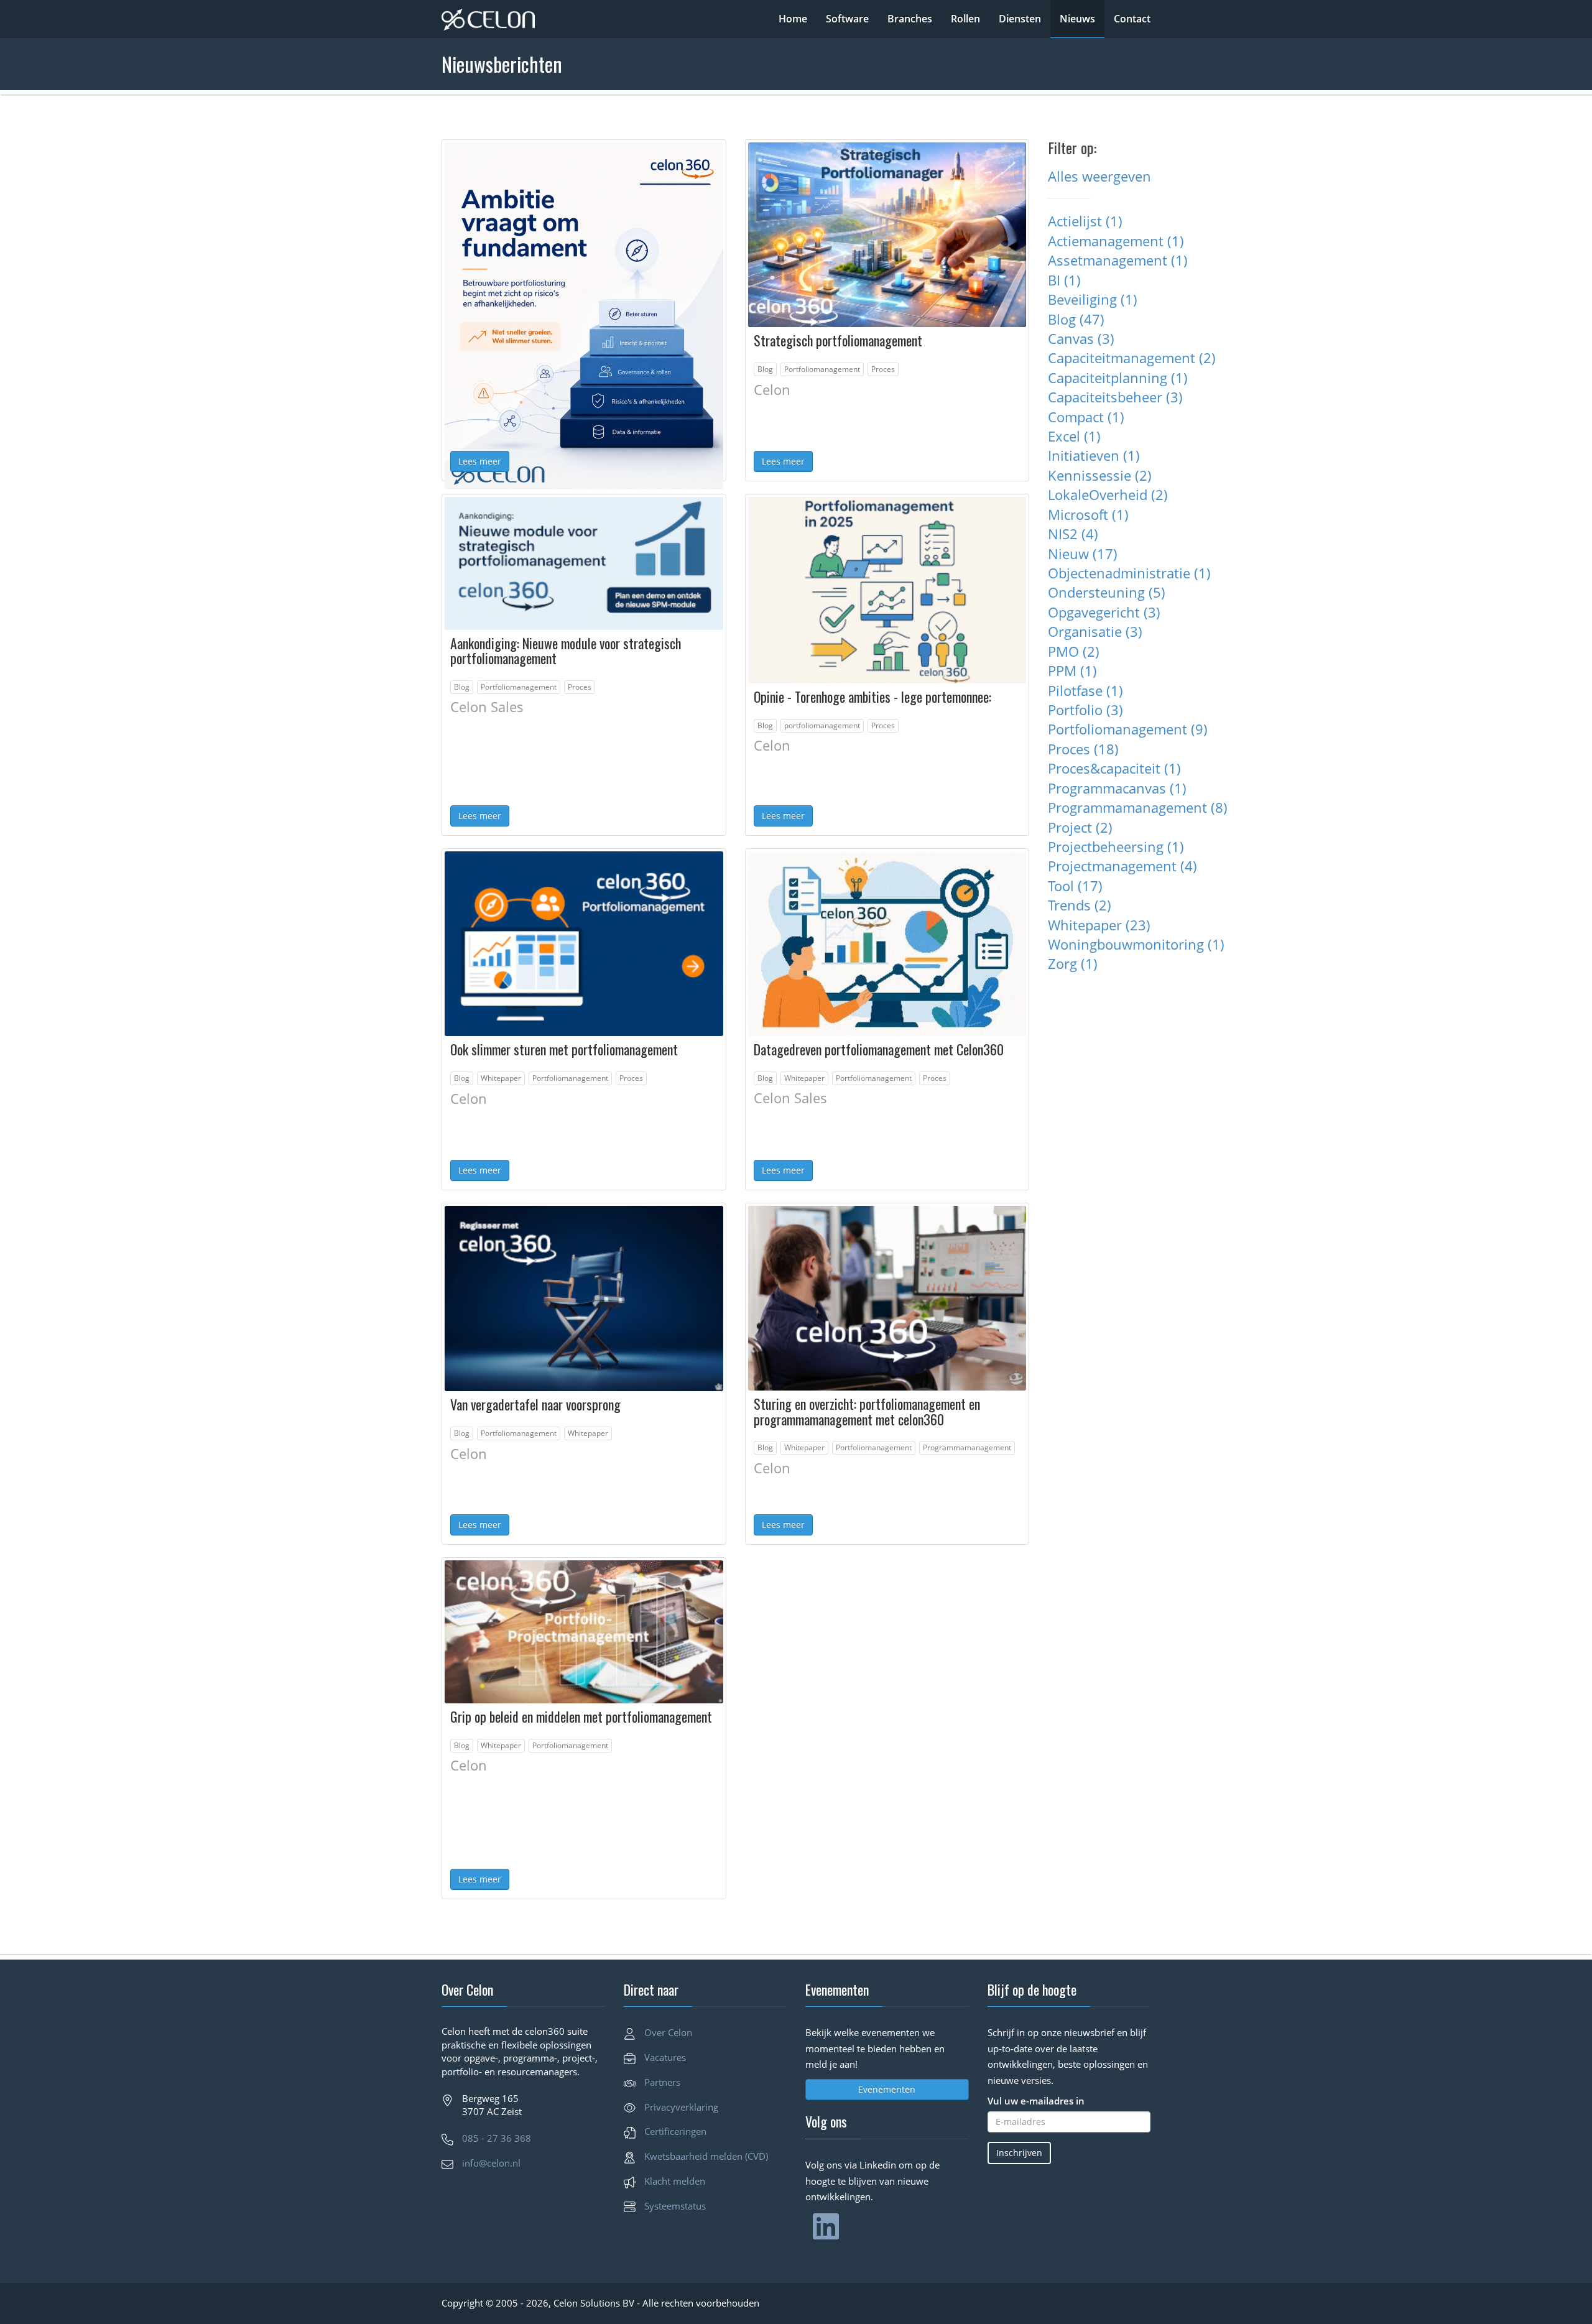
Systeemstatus (675, 2206)
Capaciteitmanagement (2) (1132, 358)
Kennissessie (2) (1100, 475)
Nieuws (1077, 19)
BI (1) (1064, 280)
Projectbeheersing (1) (1116, 846)
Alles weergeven (1099, 176)
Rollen (965, 19)
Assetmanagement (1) (1118, 260)
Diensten (1020, 19)
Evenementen (887, 2089)
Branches (910, 19)
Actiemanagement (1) (1116, 241)
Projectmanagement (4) (1122, 866)
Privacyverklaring (681, 2107)
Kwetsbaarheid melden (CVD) (706, 2156)
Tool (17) (1075, 886)
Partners (662, 2082)
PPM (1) (1072, 670)
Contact (1132, 19)
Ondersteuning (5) (1107, 592)
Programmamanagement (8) (1138, 807)
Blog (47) (1076, 319)
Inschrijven (1019, 2153)
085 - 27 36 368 (497, 2138)
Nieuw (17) (1083, 553)
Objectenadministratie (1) (1129, 573)
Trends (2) (1080, 905)
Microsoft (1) (1088, 514)
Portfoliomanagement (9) (1128, 729)
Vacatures (665, 2057)
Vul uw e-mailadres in (1036, 2101)
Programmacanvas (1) (1117, 788)
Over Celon (668, 2032)
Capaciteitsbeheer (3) (1115, 397)
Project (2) (1080, 827)
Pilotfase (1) (1085, 690)
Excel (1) (1074, 436)
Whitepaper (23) (1099, 925)
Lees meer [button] (480, 461)
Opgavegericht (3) (1104, 612)
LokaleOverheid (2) (1108, 494)
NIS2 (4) (1073, 534)
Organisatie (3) (1095, 631)
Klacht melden (675, 2181)
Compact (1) (1086, 417)
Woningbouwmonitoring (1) (1136, 944)
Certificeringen (675, 2131)
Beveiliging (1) (1093, 299)
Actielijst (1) (1085, 221)
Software (847, 19)
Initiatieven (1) (1094, 455)
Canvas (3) (1081, 338)
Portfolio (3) (1085, 710)
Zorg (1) (1073, 963)
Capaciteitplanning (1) (1118, 377)
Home (793, 19)
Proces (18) (1083, 749)
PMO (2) (1074, 651)
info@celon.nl (491, 2163)
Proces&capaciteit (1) (1114, 768)
